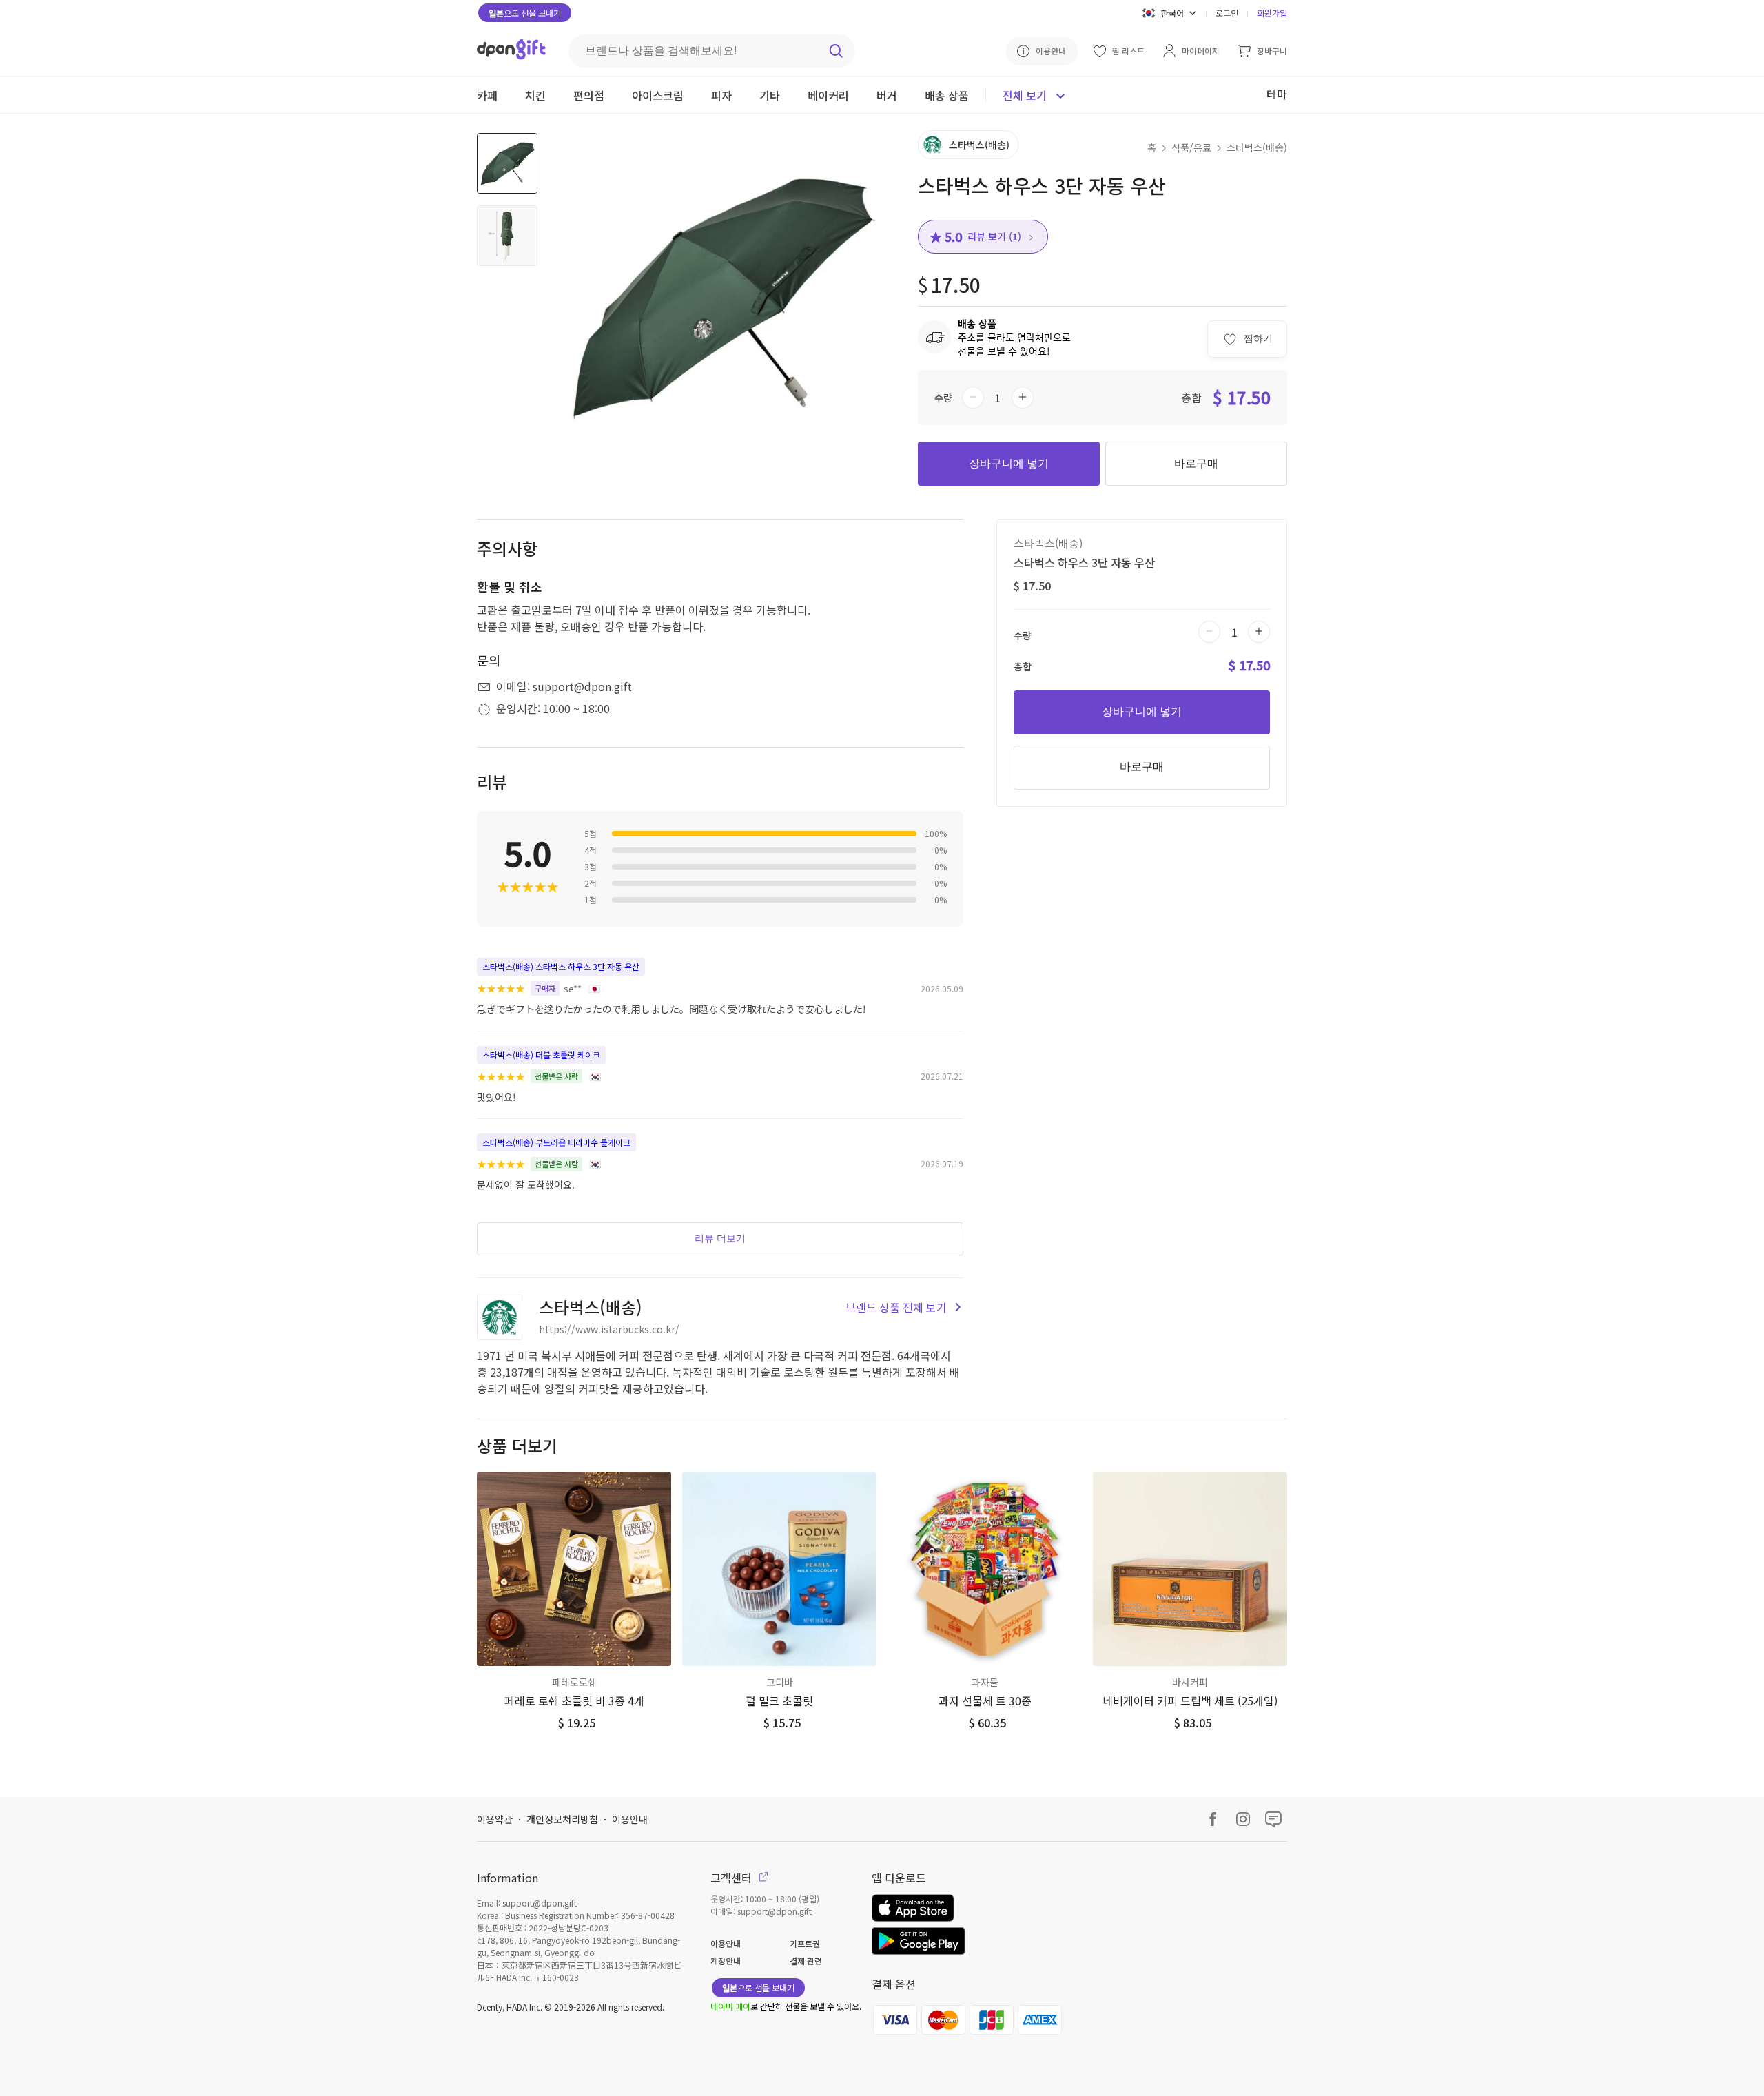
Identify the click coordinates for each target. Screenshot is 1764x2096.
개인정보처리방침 (562, 1819)
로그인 (1227, 13)
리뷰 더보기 (720, 1238)
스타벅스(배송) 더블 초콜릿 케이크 (541, 1055)
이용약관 (495, 1819)
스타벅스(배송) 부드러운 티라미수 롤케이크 (556, 1142)
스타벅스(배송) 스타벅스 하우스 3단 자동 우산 (561, 966)
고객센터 (732, 1878)
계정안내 (726, 1961)
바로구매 (1196, 463)
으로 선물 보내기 (525, 13)
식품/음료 (1191, 147)
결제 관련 (806, 1961)
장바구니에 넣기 (1009, 463)
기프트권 (805, 1943)
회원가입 (1272, 13)
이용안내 (630, 1819)
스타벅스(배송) (1257, 147)
